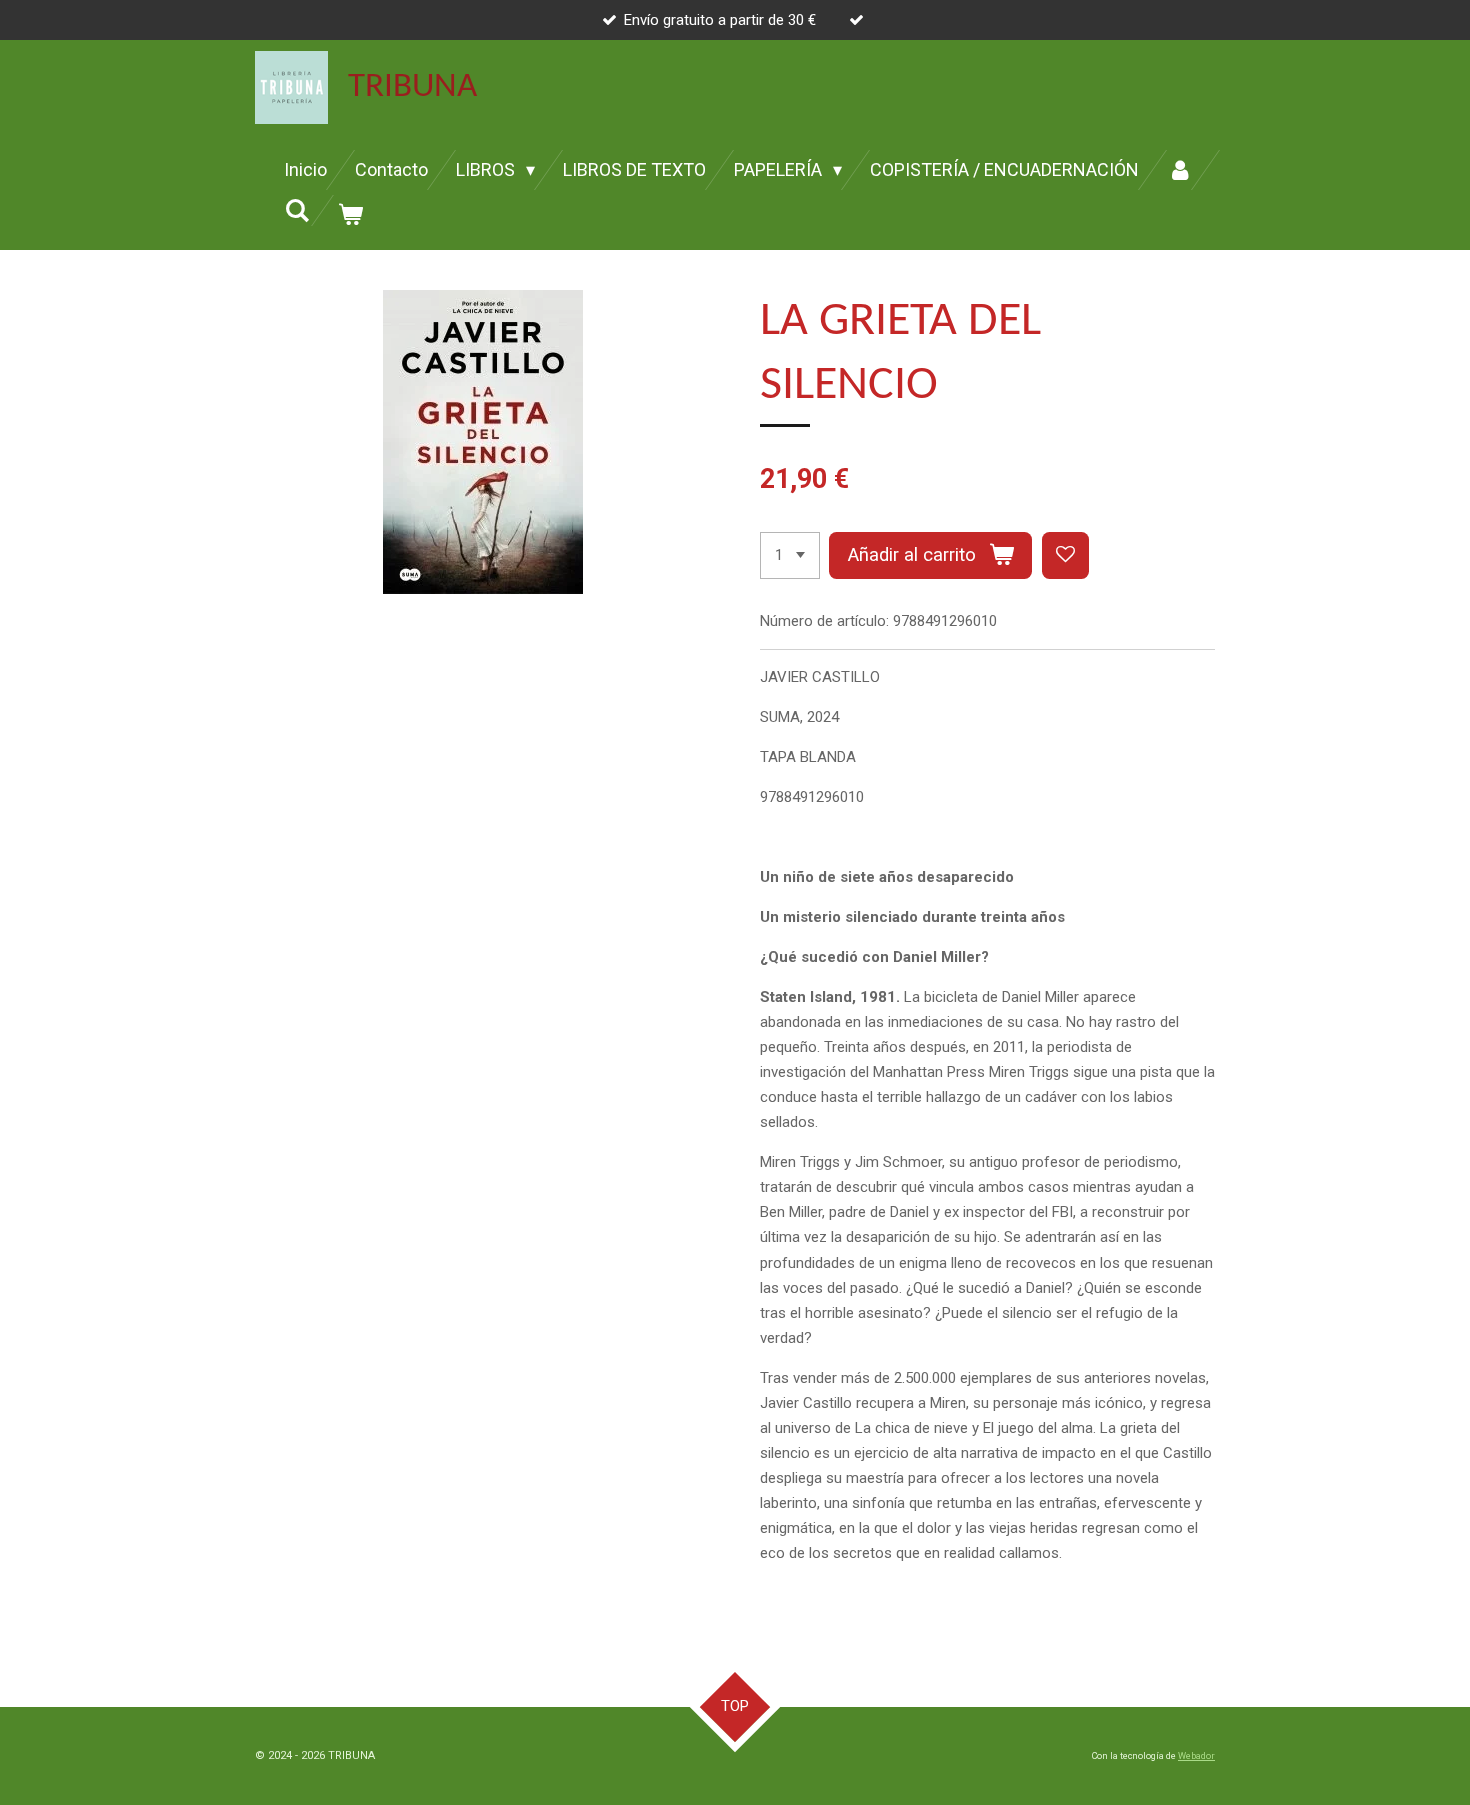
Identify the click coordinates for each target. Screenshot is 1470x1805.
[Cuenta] (1179, 170)
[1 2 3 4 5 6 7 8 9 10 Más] (790, 555)
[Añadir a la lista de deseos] (1065, 555)
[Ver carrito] (349, 215)
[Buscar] (296, 210)
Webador (1196, 1756)
